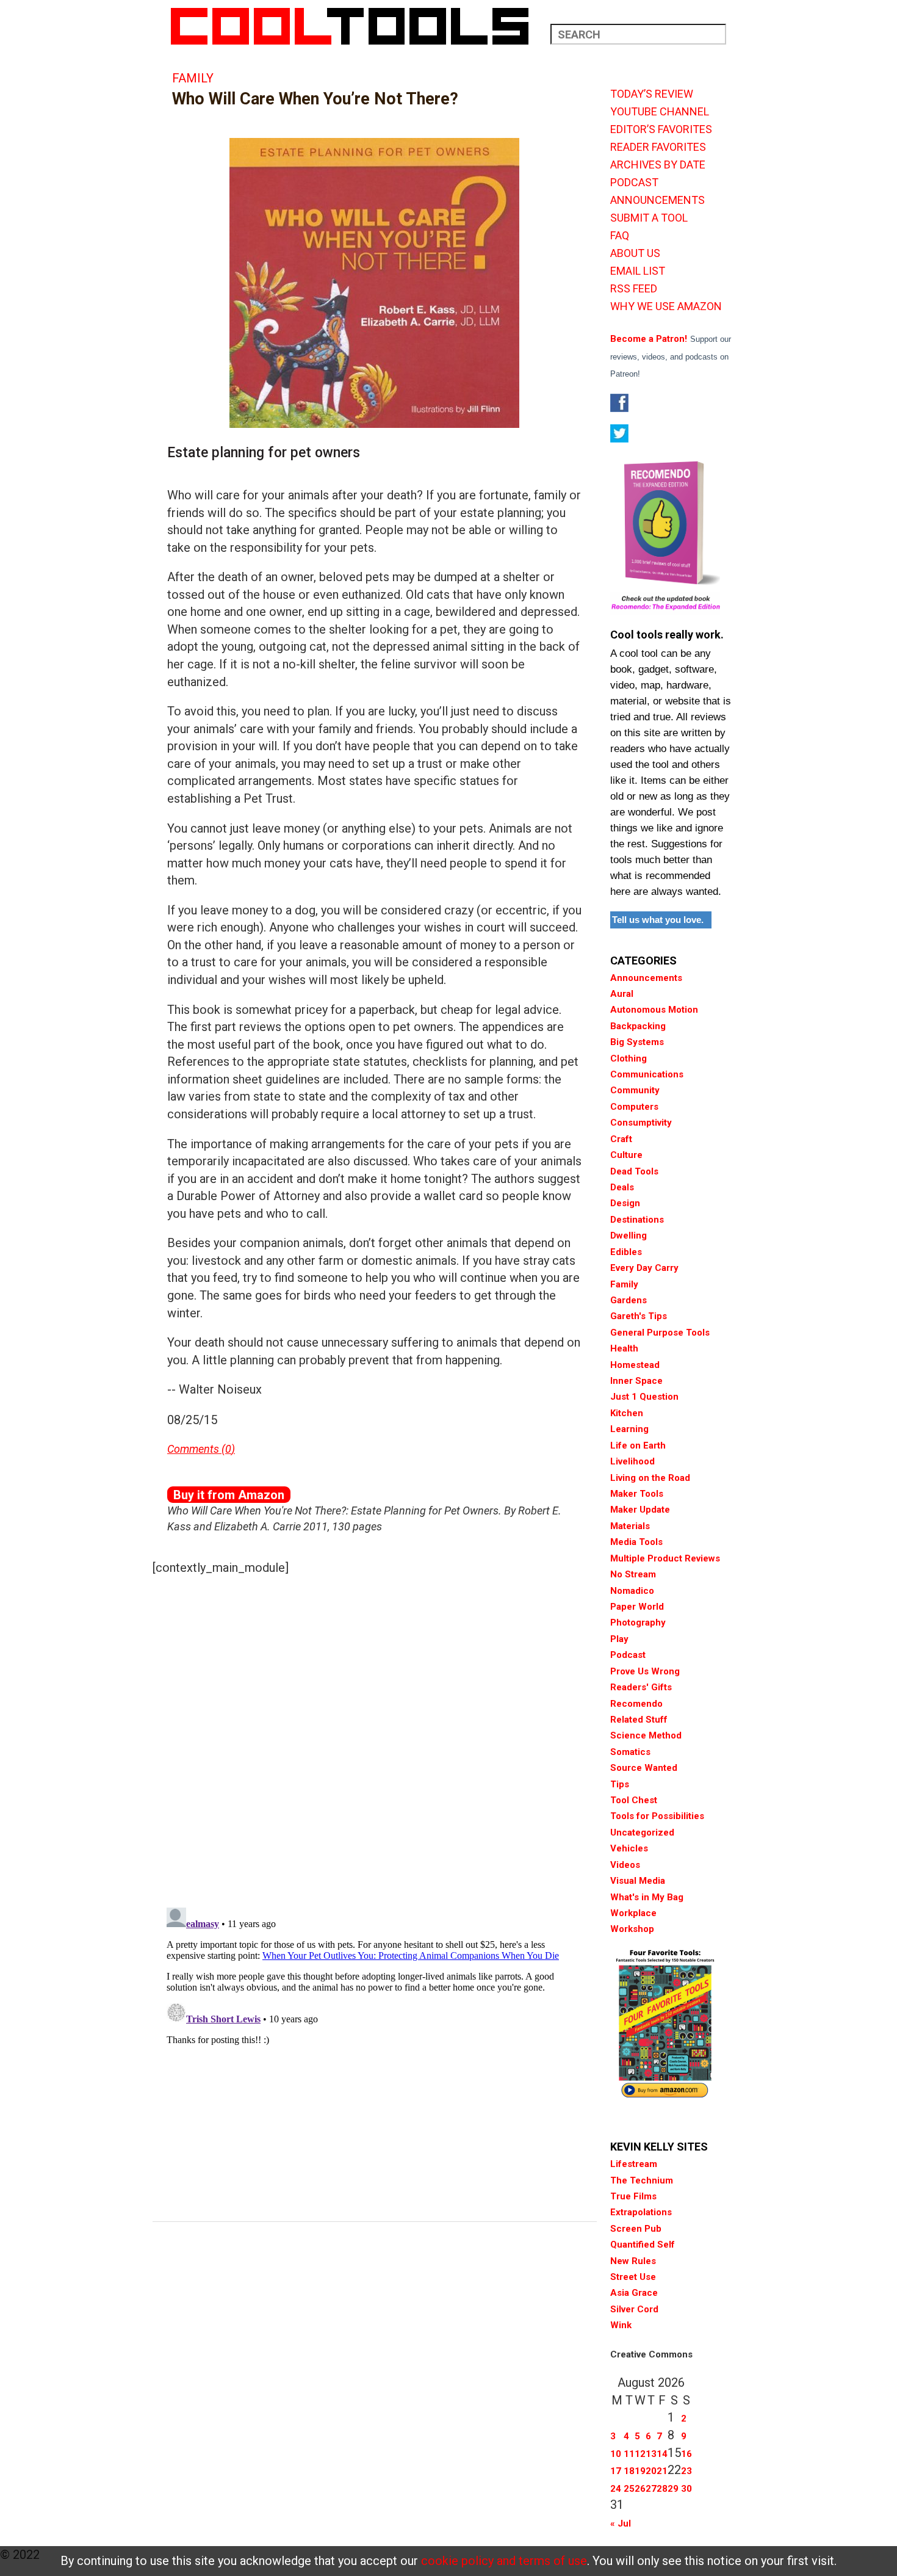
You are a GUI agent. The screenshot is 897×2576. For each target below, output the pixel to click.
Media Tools (636, 1542)
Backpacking (638, 1026)
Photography (638, 1623)
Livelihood (632, 1461)
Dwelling (629, 1236)
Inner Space (636, 1381)
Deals (622, 1187)
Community (635, 1090)
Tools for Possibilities (657, 1816)
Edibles (626, 1252)
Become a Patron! (649, 339)
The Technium (642, 2180)
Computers (634, 1107)
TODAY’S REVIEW (652, 94)
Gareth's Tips (639, 1316)
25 (629, 2489)
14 (662, 2454)
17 (616, 2471)
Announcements (646, 978)
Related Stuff (639, 1720)
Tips (620, 1784)
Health (624, 1348)
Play (619, 1639)
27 (651, 2489)
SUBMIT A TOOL (649, 218)
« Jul (621, 2524)
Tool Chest (634, 1800)
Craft (621, 1139)
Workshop (632, 1929)
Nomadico (632, 1591)
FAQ (620, 236)
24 (616, 2489)
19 (640, 2471)
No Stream (633, 1574)
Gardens (629, 1300)
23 (686, 2471)
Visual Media (638, 1881)
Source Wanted (644, 1768)
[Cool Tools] (356, 26)
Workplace (633, 1913)
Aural (622, 994)
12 (640, 2454)
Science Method (646, 1735)
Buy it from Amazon (229, 1495)
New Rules (633, 2261)
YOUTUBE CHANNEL (660, 112)
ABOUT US (635, 253)
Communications (647, 1074)
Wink (621, 2325)
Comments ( (196, 1449)
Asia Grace (634, 2293)
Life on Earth (638, 1445)
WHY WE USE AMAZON (666, 306)
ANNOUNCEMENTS (657, 200)
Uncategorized (642, 1833)
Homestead (635, 1365)
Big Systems (637, 1042)
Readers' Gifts (641, 1687)
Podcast (628, 1655)
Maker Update (640, 1510)
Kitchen (627, 1413)
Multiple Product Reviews (665, 1558)
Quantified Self (643, 2245)
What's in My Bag (647, 1897)
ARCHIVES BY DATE (658, 165)
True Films (633, 2196)
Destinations (637, 1220)
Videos (625, 1865)
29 (673, 2489)
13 (651, 2454)
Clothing (629, 1058)
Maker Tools (637, 1494)
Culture (626, 1155)
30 (686, 2489)
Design (625, 1203)
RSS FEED (634, 289)
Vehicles (629, 1848)
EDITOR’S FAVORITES (661, 129)
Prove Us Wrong (645, 1671)
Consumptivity (641, 1123)
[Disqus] (375, 1738)
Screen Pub (636, 2229)
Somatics (630, 1752)
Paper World (637, 1607)
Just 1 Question (644, 1397)
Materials (630, 1526)
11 (629, 2454)
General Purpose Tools (660, 1333)
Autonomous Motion (654, 1010)
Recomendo (636, 1704)
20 (651, 2471)
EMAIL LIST (638, 271)
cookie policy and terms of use (504, 2561)
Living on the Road (650, 1478)
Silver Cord (634, 2309)
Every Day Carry (644, 1268)
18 (629, 2471)
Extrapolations (641, 2212)
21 (662, 2471)
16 (686, 2454)
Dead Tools (634, 1171)
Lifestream (634, 2164)
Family (193, 78)
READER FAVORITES (658, 147)
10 (616, 2454)
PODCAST (634, 183)
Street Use (633, 2277)
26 (640, 2489)
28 (662, 2489)
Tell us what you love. (658, 920)
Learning (629, 1429)
